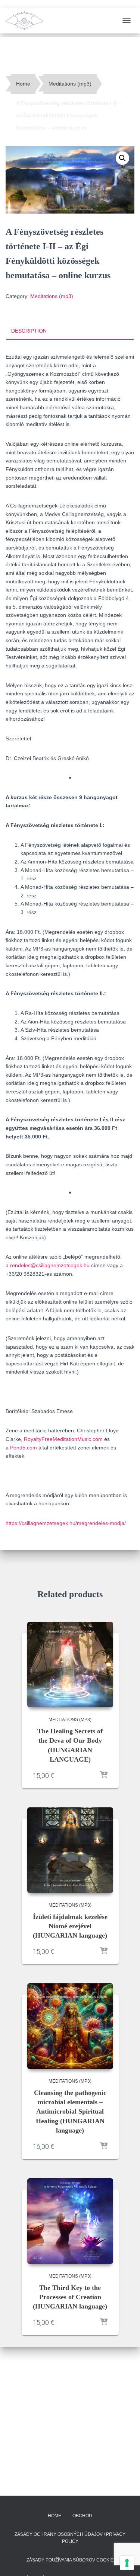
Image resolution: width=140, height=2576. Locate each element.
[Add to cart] (104, 1775)
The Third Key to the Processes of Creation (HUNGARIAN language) (70, 2297)
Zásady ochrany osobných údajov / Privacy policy (70, 2538)
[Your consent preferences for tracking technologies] (127, 2563)
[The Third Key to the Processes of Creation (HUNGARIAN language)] (70, 2221)
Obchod (82, 2516)
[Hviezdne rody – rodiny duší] (27, 20)
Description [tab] (29, 331)
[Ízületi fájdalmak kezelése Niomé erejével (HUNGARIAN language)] (70, 1850)
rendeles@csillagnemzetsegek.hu (50, 1265)
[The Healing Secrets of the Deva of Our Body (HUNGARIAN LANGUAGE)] (70, 1665)
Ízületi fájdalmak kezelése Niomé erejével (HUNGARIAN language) (70, 1926)
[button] (122, 158)
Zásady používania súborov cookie (70, 2560)
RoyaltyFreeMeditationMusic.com (63, 1439)
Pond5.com (24, 1448)
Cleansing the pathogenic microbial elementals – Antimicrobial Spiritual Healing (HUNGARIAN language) (70, 2112)
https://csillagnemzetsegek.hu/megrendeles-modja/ (66, 1523)
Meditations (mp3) (70, 84)
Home (23, 84)
